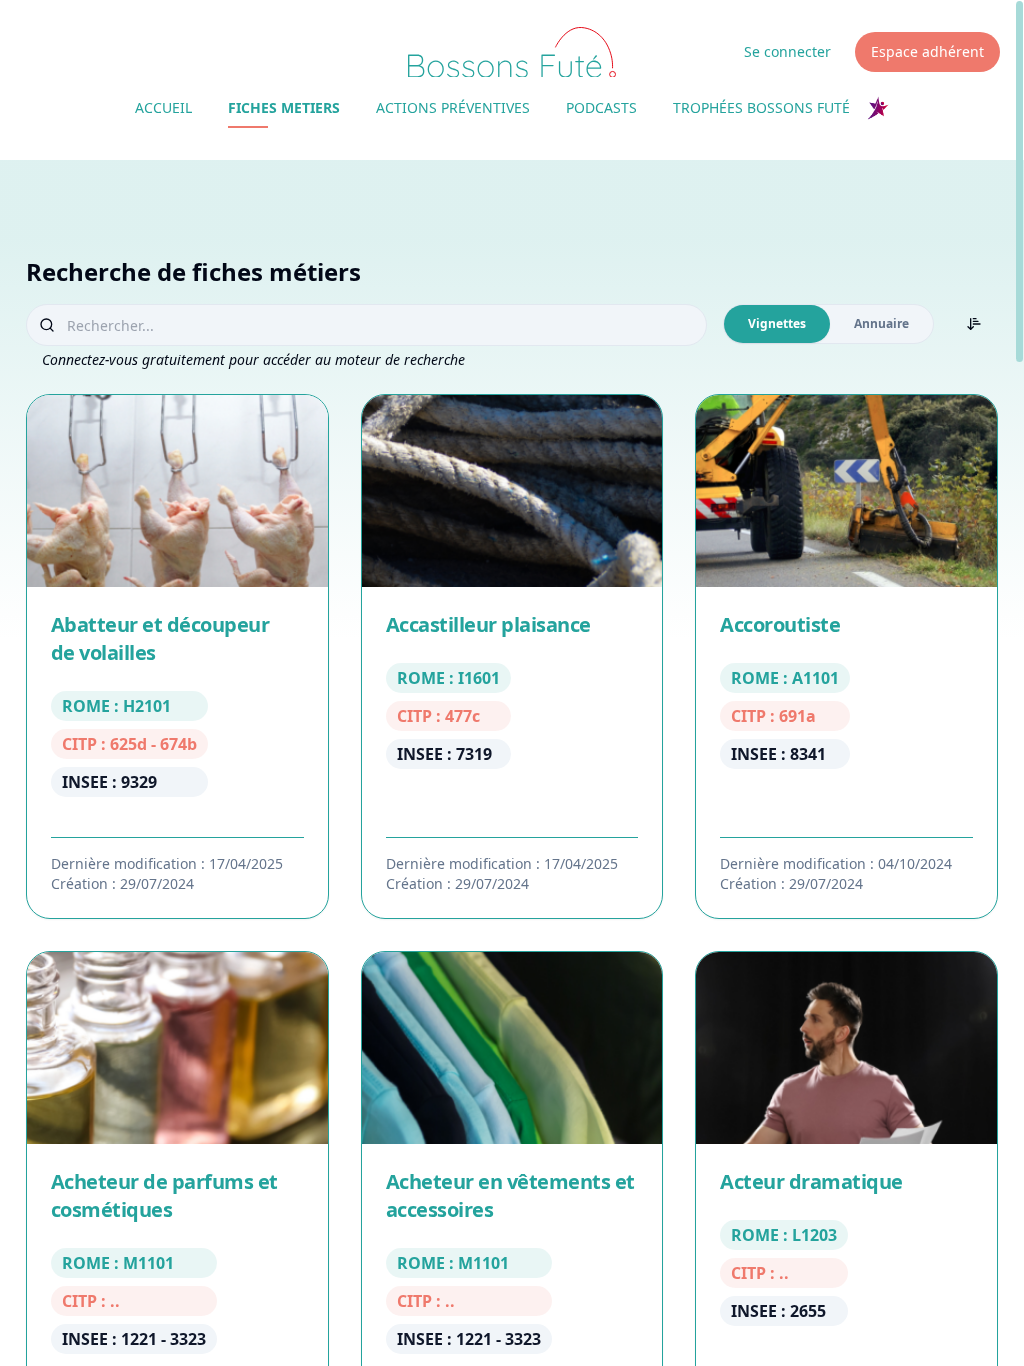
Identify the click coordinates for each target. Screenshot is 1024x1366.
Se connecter (787, 51)
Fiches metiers (284, 107)
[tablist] (828, 324)
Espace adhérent (927, 51)
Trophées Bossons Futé (761, 107)
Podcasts (601, 107)
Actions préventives (453, 107)
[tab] (777, 324)
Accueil (163, 107)
